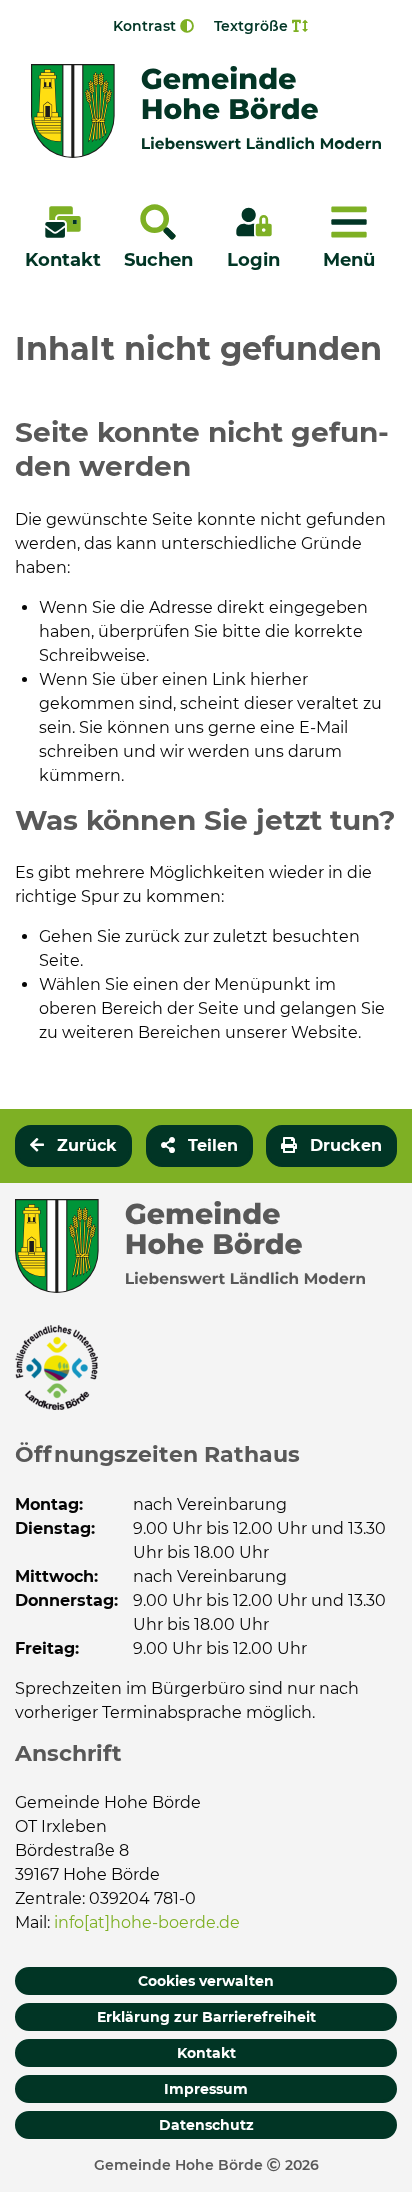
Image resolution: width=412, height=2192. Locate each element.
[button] (199, 1146)
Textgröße (253, 26)
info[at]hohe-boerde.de (147, 1922)
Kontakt (206, 2053)
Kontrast (146, 26)
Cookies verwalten (206, 1981)
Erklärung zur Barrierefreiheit (206, 2017)
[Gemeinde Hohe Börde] (206, 111)
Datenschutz (206, 2125)
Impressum (206, 2089)
